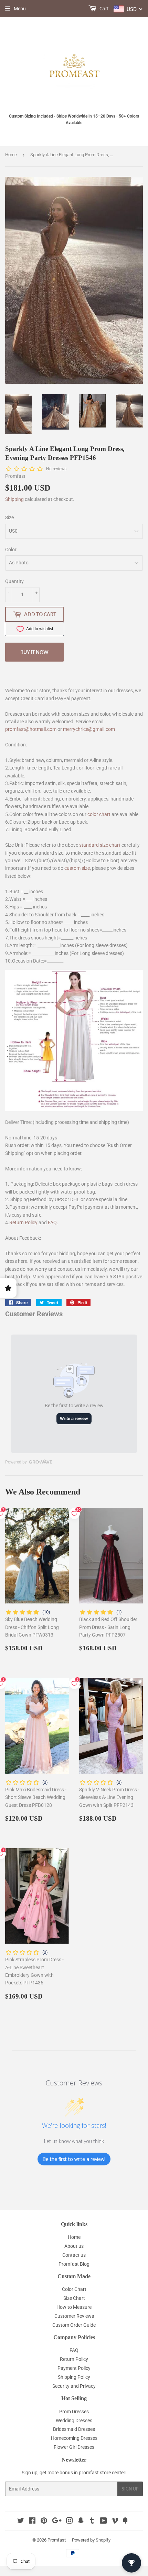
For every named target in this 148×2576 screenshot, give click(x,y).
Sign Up (130, 2489)
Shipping (14, 499)
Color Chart (74, 2289)
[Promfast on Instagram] (70, 2522)
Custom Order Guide (74, 2325)
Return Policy (23, 1222)
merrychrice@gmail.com (89, 729)
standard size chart (100, 845)
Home (11, 155)
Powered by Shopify (91, 2540)
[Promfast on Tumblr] (92, 2522)
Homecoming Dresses (74, 2438)
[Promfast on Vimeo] (115, 2522)
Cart (104, 9)
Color (11, 550)
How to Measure (74, 2307)
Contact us (74, 2255)
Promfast (57, 2540)
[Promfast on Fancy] (125, 2522)
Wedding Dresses (74, 2421)
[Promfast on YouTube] (103, 2522)
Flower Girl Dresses (74, 2447)
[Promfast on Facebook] (32, 2522)
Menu (20, 9)
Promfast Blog (74, 2264)
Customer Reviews (74, 2316)
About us (74, 2246)
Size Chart (74, 2298)
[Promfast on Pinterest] (44, 2522)
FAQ (52, 1222)
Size (9, 517)
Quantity (14, 581)
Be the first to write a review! (74, 2159)
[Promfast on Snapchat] (81, 2522)
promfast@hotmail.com (31, 729)
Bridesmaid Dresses (74, 2429)
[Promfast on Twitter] (21, 2522)
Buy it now (34, 652)
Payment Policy (74, 2368)
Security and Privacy (74, 2386)
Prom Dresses (74, 2412)
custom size (77, 868)
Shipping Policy (74, 2377)
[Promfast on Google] (57, 2522)
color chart (99, 814)
